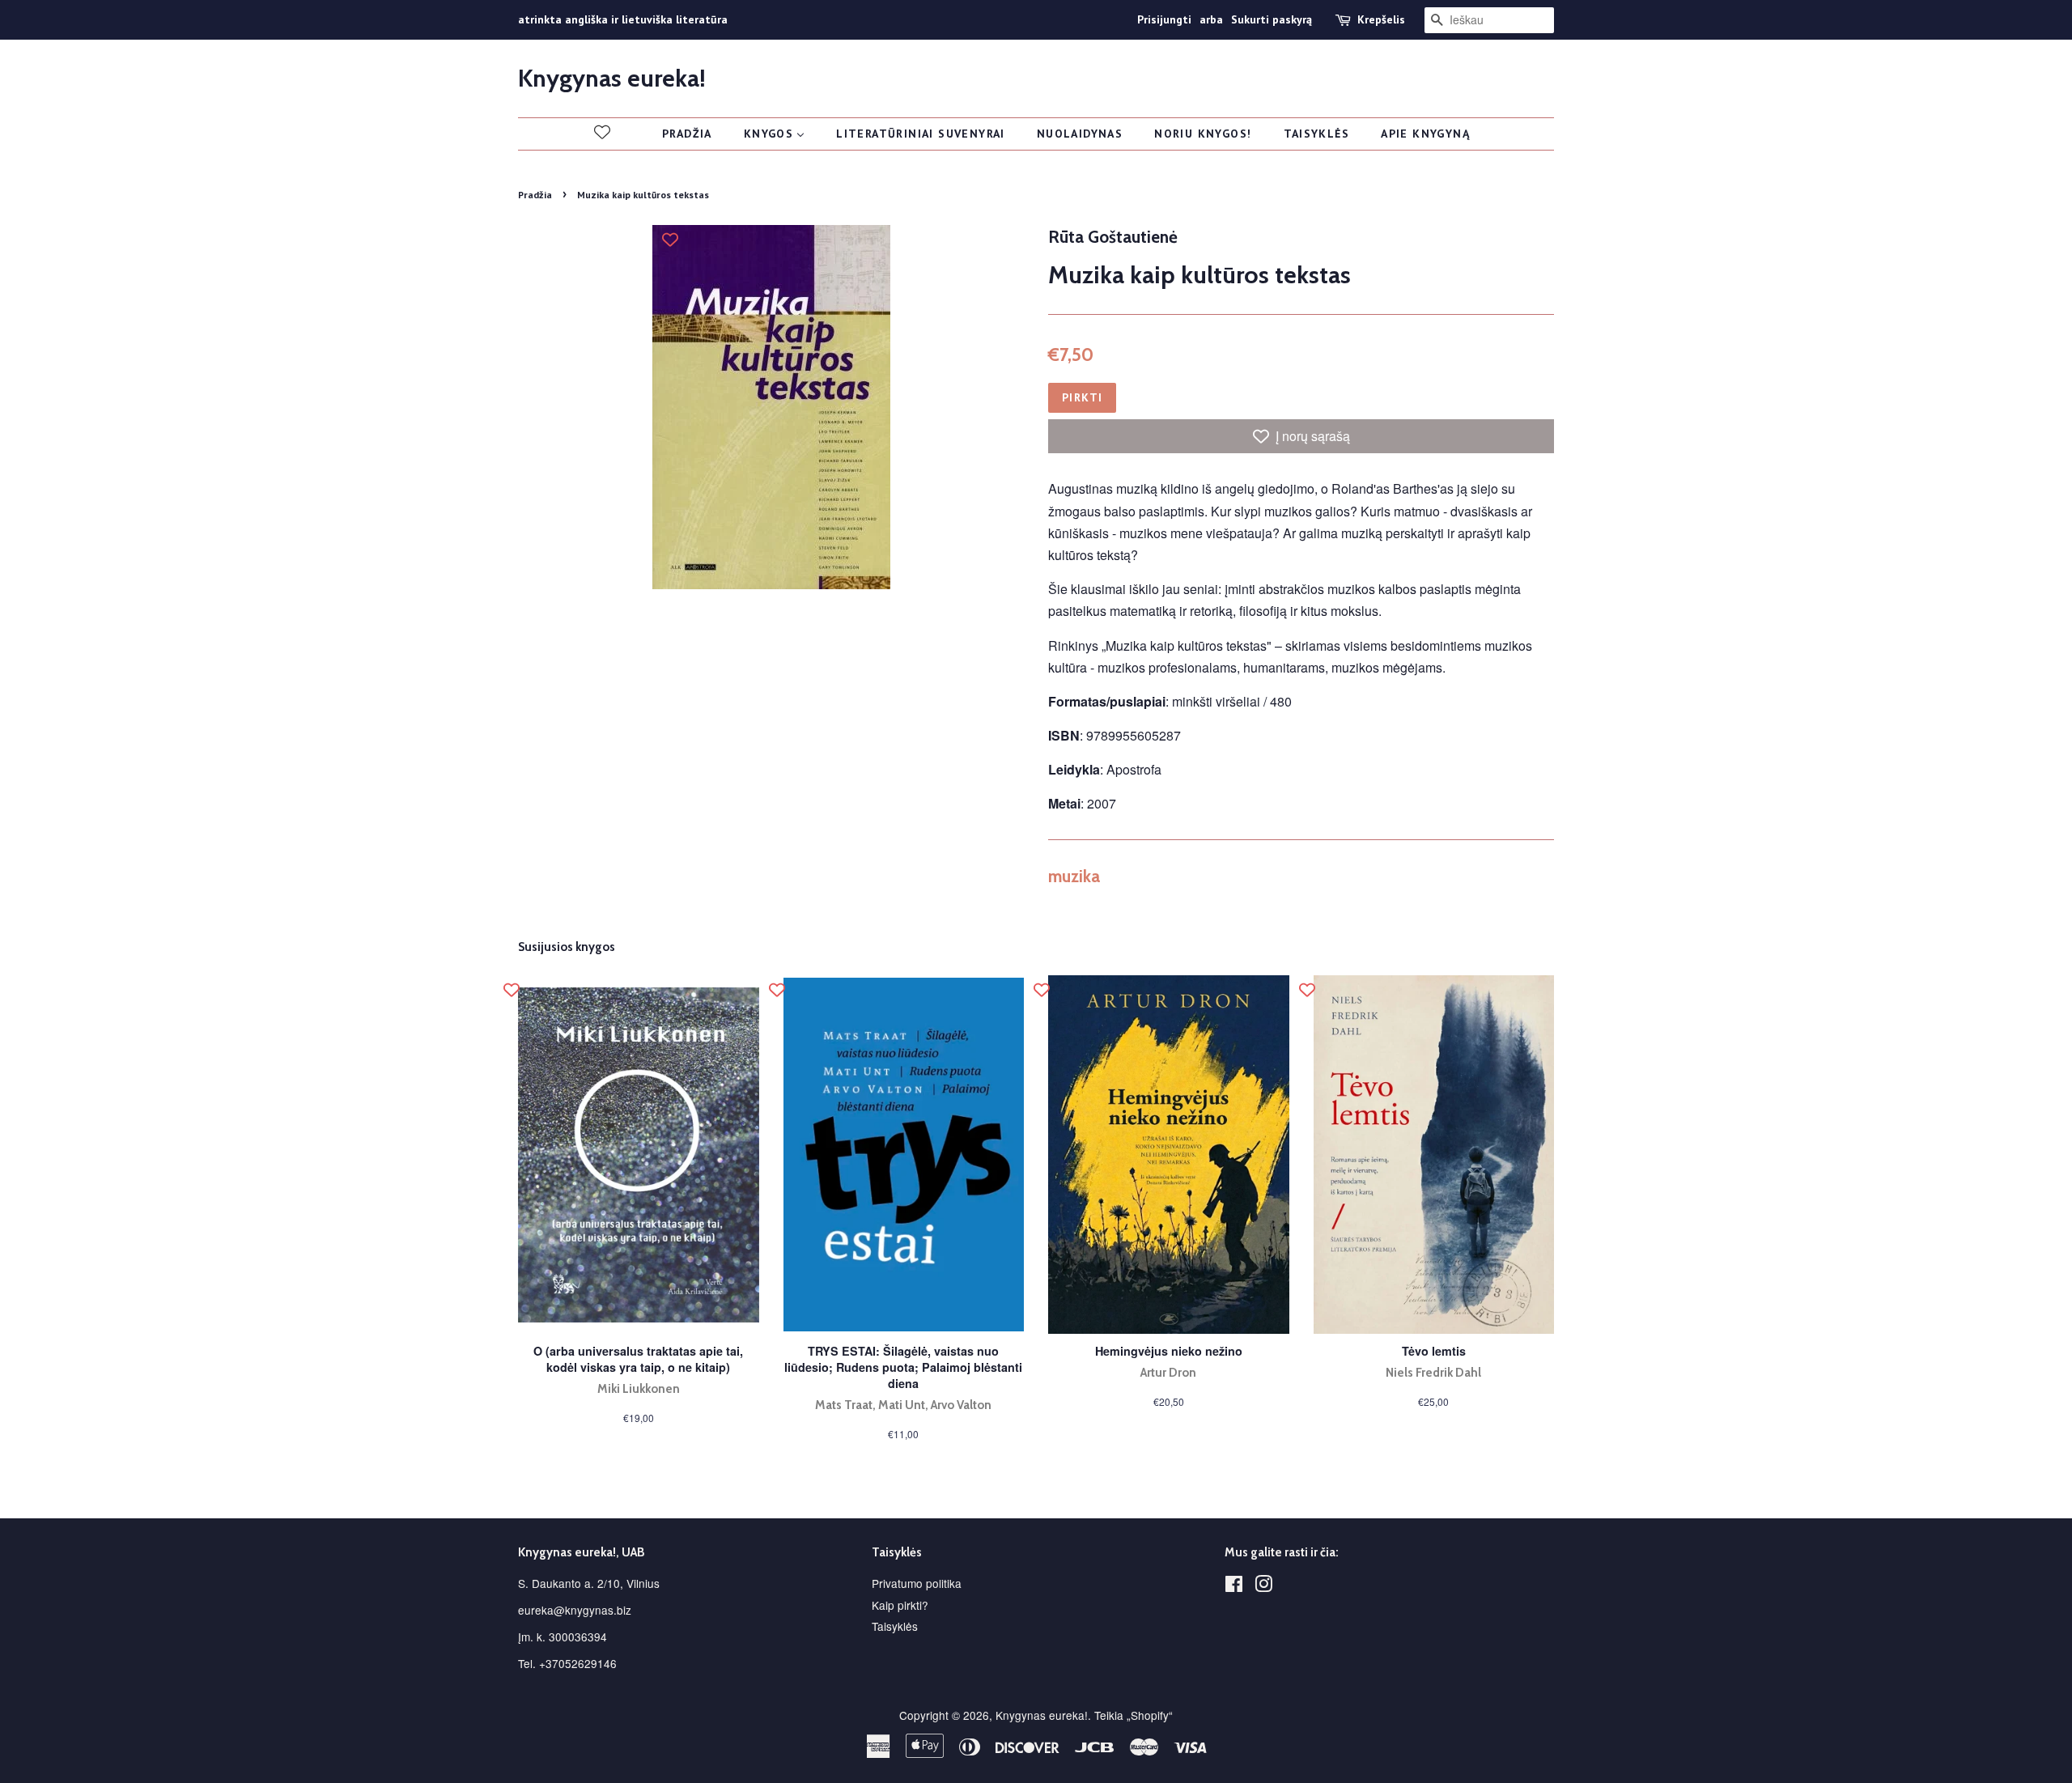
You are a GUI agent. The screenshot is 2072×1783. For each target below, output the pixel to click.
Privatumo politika (917, 1583)
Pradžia (535, 195)
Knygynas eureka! (612, 79)
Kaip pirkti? (900, 1605)
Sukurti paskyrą (1272, 19)
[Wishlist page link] (602, 132)
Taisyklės (895, 1626)
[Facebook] (1234, 1586)
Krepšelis (1381, 19)
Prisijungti (1164, 19)
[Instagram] (1263, 1586)
